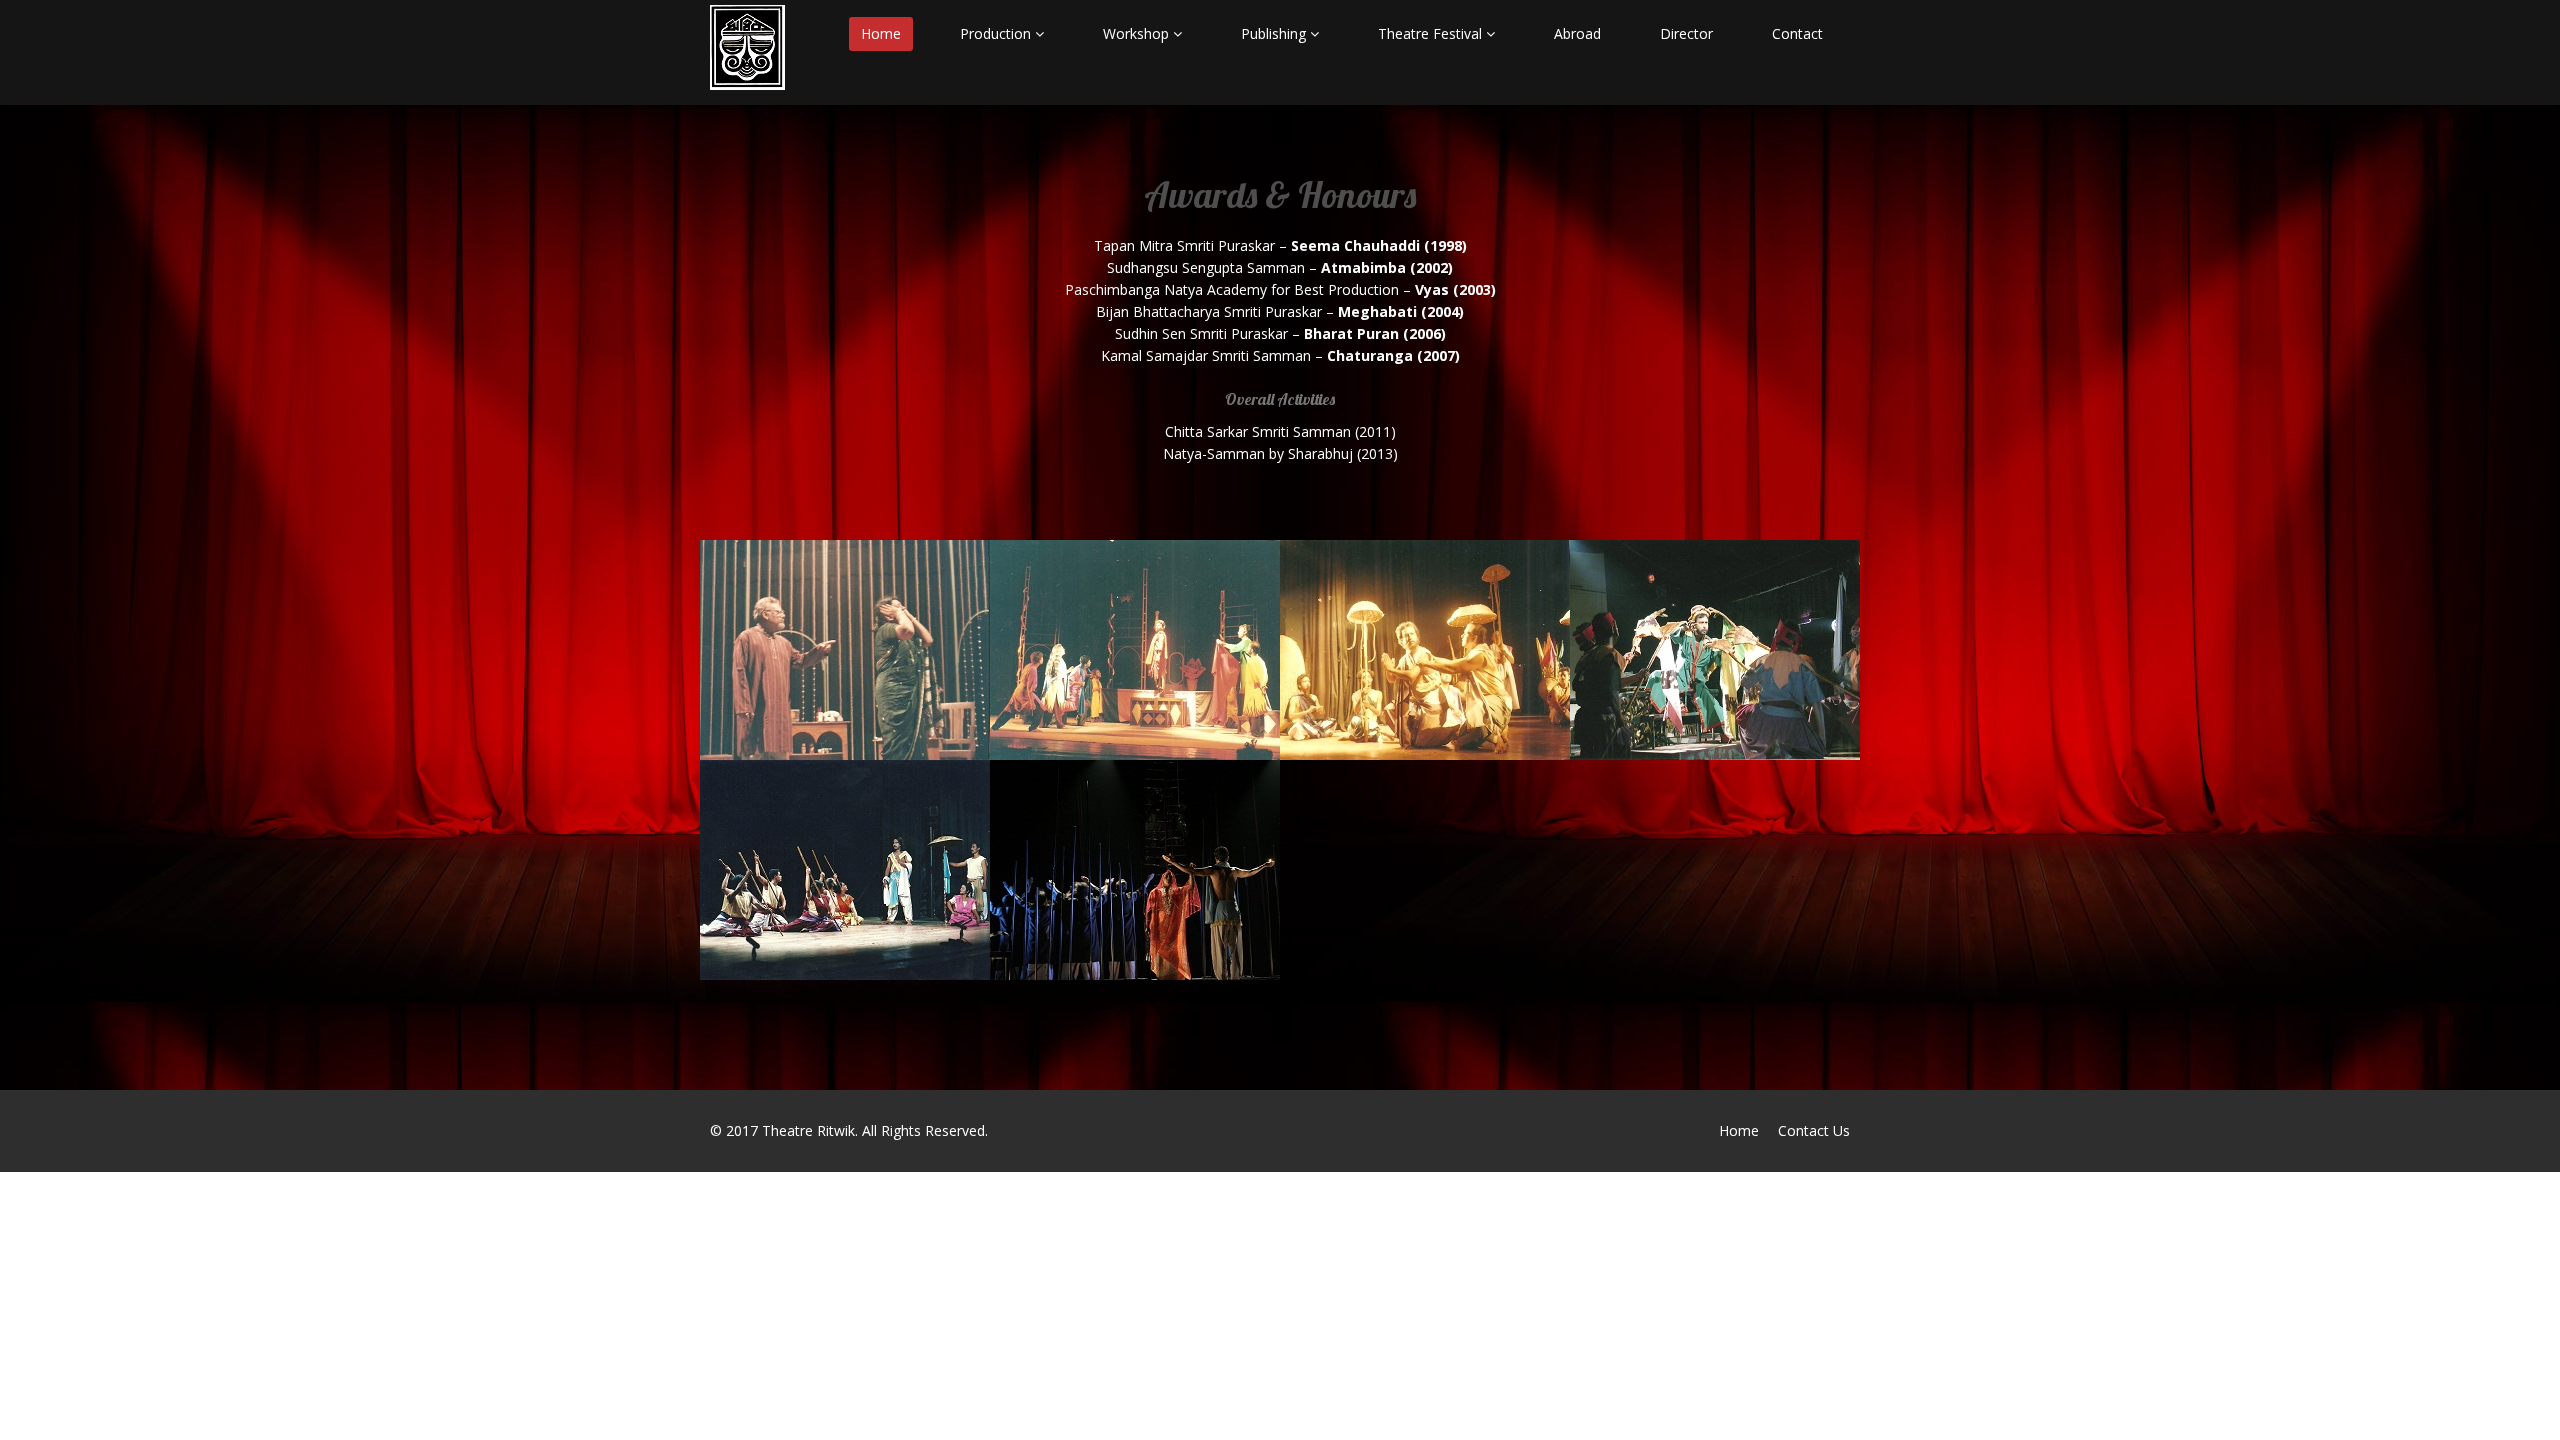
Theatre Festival (1432, 33)
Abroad (1577, 33)
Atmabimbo (1076, 592)
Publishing (1275, 33)
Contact (1797, 33)
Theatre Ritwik (808, 1130)
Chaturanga (1076, 812)
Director (1686, 33)
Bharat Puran (797, 812)
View (761, 666)
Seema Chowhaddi (817, 592)
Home (881, 33)
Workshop (1138, 33)
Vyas (1333, 592)
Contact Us (1814, 1130)
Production (997, 33)
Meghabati (1651, 592)
